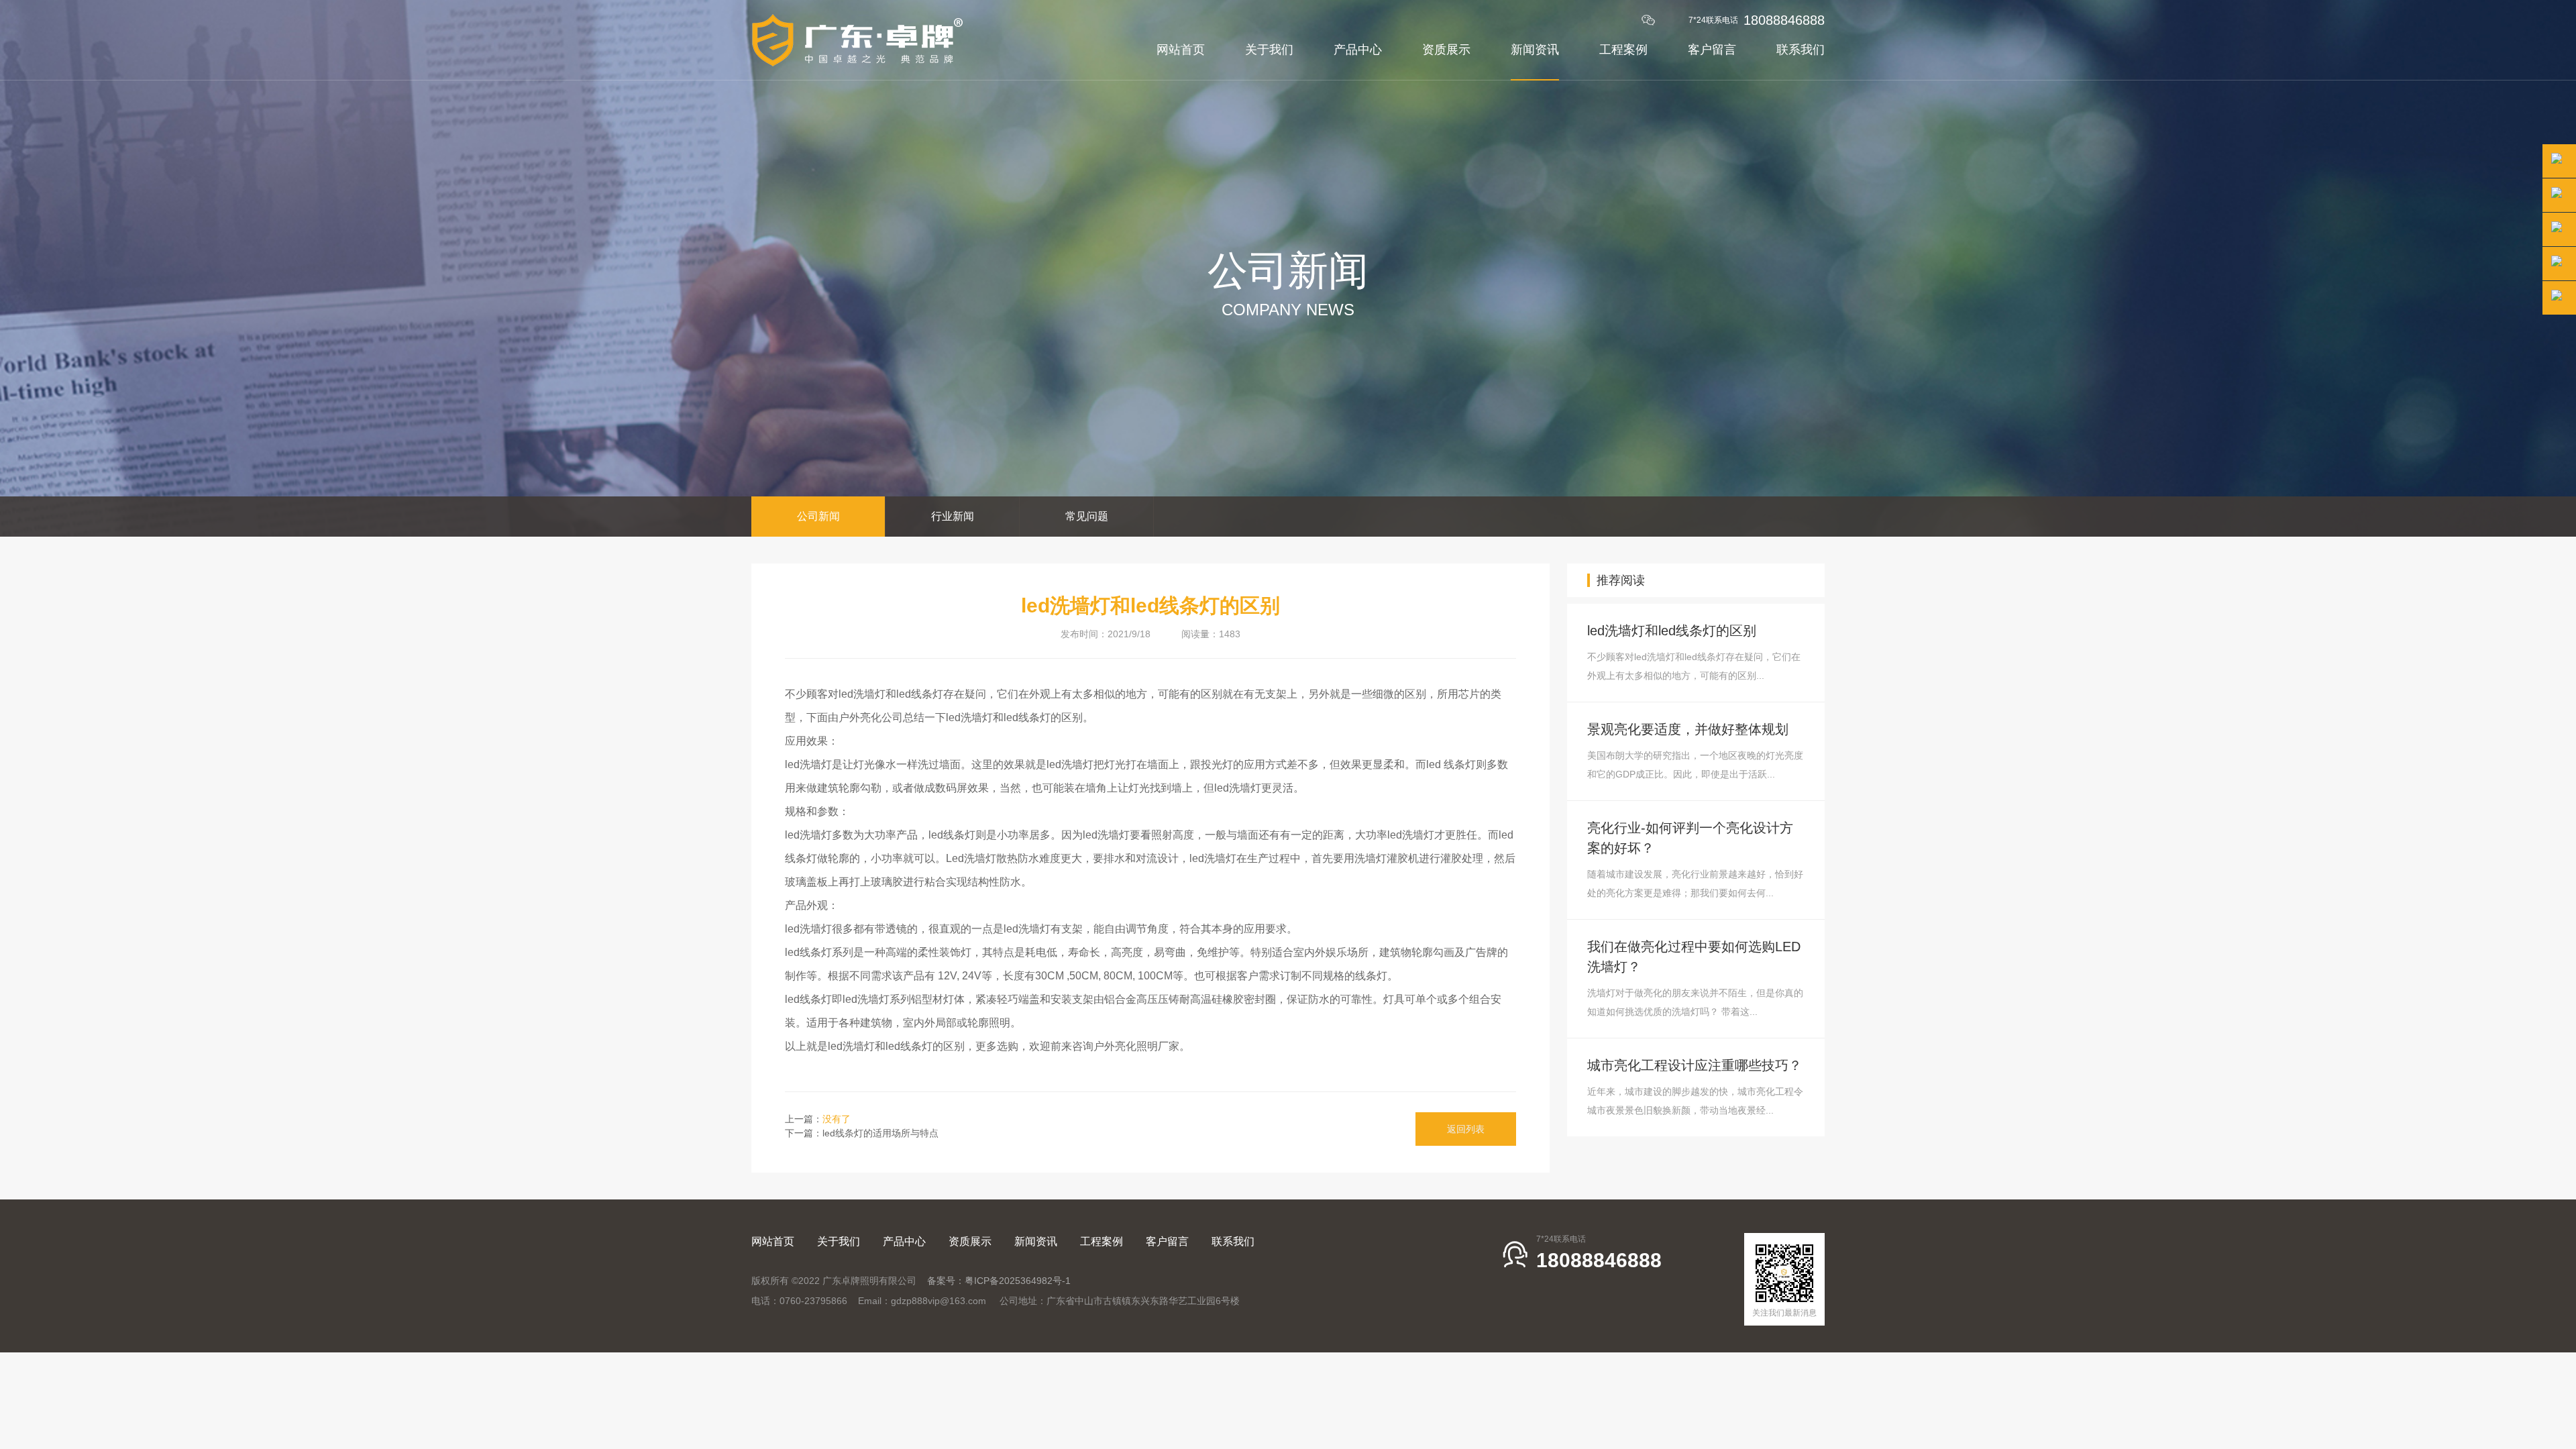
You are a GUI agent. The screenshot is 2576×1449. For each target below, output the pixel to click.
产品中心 (1358, 49)
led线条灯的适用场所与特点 (880, 1133)
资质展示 (1446, 49)
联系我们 (1801, 49)
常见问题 (1087, 516)
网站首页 (1181, 49)
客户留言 (1712, 49)
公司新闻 (818, 516)
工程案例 (1623, 49)
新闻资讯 (1535, 49)
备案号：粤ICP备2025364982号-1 (999, 1281)
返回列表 (1466, 1129)
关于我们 (1269, 49)
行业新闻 (953, 516)
